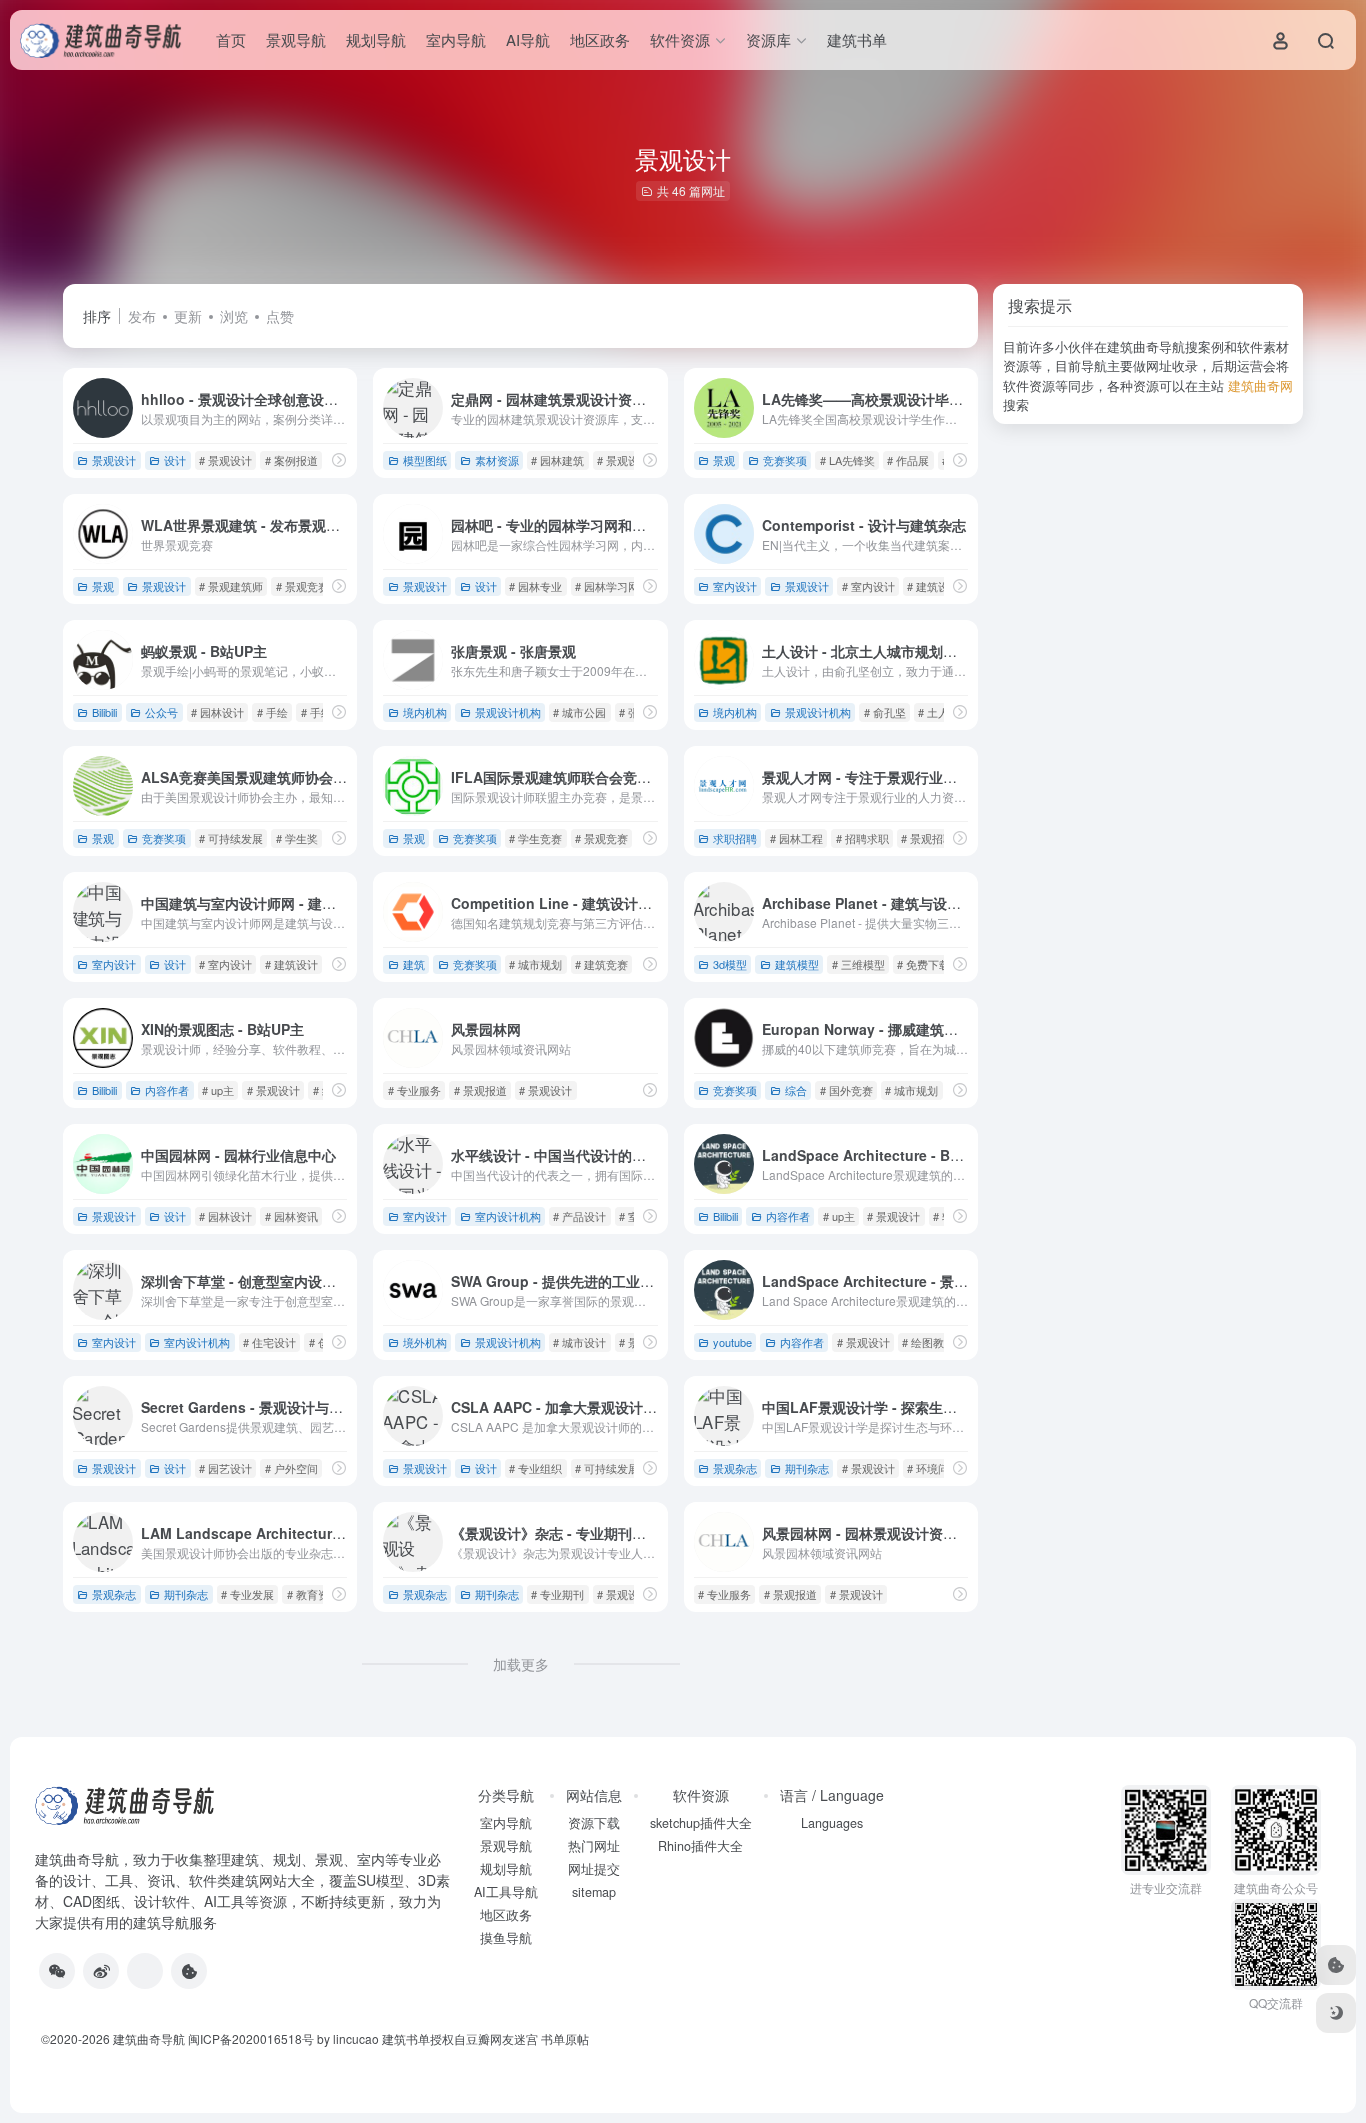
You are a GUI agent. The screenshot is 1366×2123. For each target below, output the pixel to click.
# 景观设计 (225, 460)
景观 (724, 460)
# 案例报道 (291, 460)
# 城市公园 (579, 712)
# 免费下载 (923, 964)
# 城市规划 (535, 964)
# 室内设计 (868, 586)
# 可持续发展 (231, 838)
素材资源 (497, 460)
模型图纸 (425, 460)
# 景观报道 (480, 1090)
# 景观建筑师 (231, 586)
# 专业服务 (414, 1090)
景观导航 (296, 39)
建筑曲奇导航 (77, 1859)
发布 (142, 316)
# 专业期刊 (557, 1594)
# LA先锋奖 (847, 460)
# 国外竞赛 (846, 1090)
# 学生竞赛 (535, 838)
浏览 (234, 316)
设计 (175, 460)
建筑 (414, 964)
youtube (732, 1342)
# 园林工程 (796, 838)
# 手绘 (272, 712)
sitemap (594, 1892)
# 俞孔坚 (885, 712)
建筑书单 (857, 39)
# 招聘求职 (862, 838)
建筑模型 (797, 964)
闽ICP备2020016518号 (251, 2038)
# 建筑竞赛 (601, 964)
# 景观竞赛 (302, 586)
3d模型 (730, 964)
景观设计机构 (508, 712)
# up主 (218, 1090)
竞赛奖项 (785, 460)
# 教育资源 (313, 1594)
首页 (231, 39)
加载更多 (521, 1664)
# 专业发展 (247, 1594)
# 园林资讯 (291, 1216)
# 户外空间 (291, 1468)
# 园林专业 (535, 586)
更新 (188, 316)
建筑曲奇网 (1260, 385)
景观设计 (114, 460)
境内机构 (425, 712)
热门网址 (594, 1846)
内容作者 (167, 1090)
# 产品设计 (579, 1216)
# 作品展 (908, 460)
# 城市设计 (579, 1342)
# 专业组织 (535, 1468)
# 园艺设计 (225, 1468)
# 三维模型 (858, 964)
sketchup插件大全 (701, 1823)
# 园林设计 (217, 712)
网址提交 (594, 1869)
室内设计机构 (508, 1216)
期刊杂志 (807, 1468)
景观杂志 (735, 1468)
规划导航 (376, 39)
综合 (796, 1090)
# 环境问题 (933, 1468)
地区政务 (600, 39)
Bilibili (104, 712)
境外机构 (425, 1342)
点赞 (280, 316)
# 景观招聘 (927, 838)
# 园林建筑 (557, 460)
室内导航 (456, 39)
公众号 (161, 712)
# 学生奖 (297, 838)
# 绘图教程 (928, 1342)
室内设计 (735, 586)
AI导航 (528, 39)
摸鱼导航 (506, 1938)
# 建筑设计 (933, 586)
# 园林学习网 (607, 586)
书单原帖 (565, 2038)
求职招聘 (735, 838)
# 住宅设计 (269, 1342)
